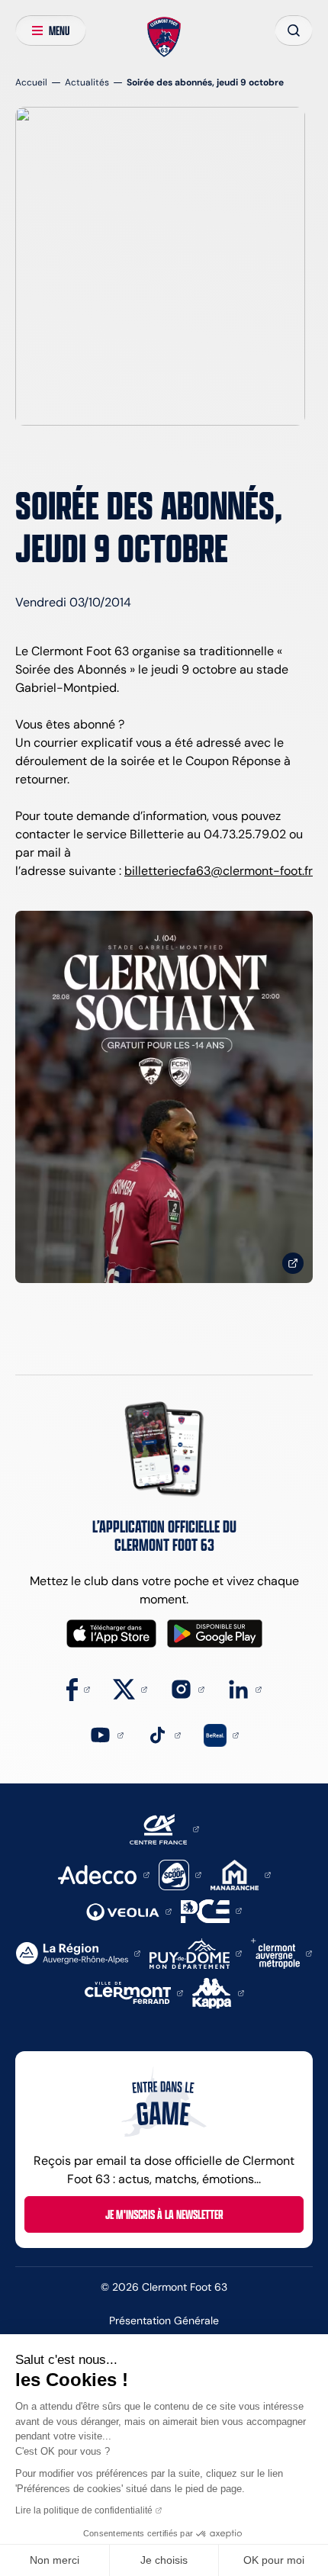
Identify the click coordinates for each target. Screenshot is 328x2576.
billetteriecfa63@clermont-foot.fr (219, 871)
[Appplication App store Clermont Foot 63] (111, 1634)
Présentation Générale (164, 2320)
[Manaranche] (241, 1874)
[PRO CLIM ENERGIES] (211, 1910)
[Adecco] (103, 1874)
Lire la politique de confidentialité (84, 2510)
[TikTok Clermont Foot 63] (164, 1734)
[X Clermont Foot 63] (130, 1688)
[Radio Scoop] (180, 1874)
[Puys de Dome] (195, 1952)
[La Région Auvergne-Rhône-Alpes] (78, 1952)
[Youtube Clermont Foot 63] (106, 1734)
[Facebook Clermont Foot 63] (78, 1688)
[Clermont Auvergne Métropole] (281, 1952)
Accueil (31, 82)
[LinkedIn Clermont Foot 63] (244, 1688)
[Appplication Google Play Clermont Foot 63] (215, 1634)
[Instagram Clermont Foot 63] (187, 1688)
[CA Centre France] (164, 1828)
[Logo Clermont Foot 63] (164, 37)
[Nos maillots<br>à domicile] (164, 1097)
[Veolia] (129, 1910)
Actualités (87, 82)
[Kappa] (218, 1992)
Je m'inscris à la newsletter (164, 2214)
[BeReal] (221, 1734)
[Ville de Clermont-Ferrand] (134, 1992)
